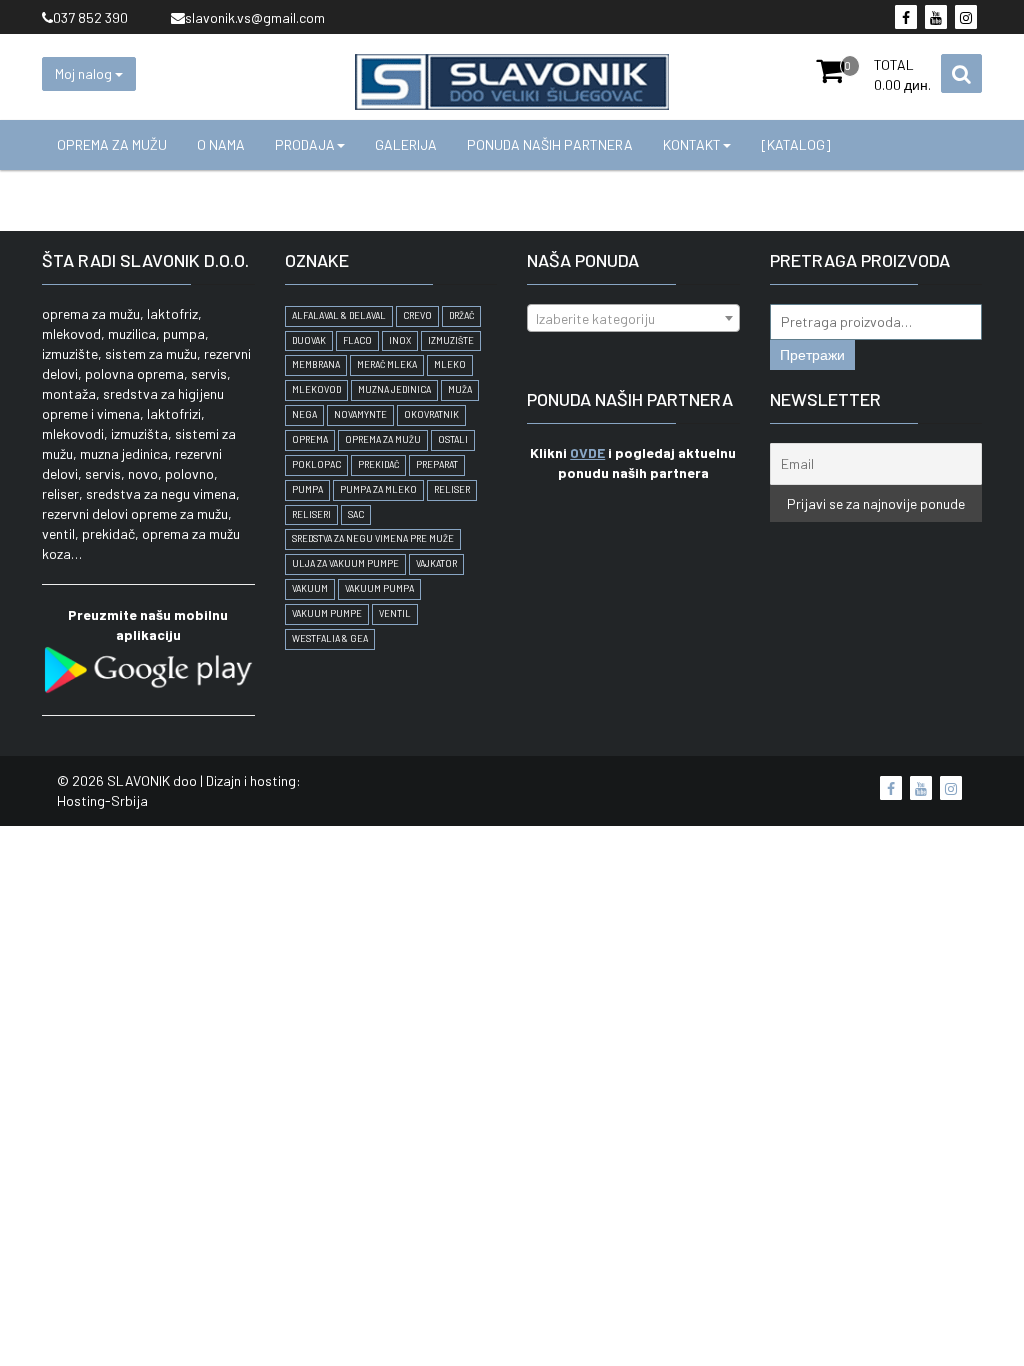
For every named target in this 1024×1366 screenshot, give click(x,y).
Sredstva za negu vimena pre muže (373, 538)
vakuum (310, 588)
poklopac (316, 464)
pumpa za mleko (378, 489)
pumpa (307, 489)
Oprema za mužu (112, 144)
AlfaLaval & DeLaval (339, 315)
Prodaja (305, 144)
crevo (417, 315)
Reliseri (311, 514)
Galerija (406, 144)
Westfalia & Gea (330, 638)
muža (460, 389)
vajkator (436, 563)
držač (461, 315)
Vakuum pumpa (379, 588)
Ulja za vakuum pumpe (345, 563)
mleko (450, 364)
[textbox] (633, 319)
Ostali (453, 439)
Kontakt (692, 144)
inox (400, 340)
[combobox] (633, 318)
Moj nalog (85, 73)
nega (304, 414)
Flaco (357, 340)
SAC (356, 514)
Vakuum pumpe (327, 613)
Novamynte (360, 414)
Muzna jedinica (394, 389)
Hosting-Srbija (102, 800)
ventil (395, 613)
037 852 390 (90, 17)
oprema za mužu (383, 439)
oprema (310, 439)
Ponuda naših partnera (550, 144)
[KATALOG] (796, 144)
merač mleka (387, 364)
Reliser (452, 489)
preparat (437, 464)
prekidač (378, 464)
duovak (309, 340)
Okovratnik (431, 414)
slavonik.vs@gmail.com (255, 17)
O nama (221, 144)
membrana (316, 364)
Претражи (812, 354)
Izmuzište (451, 340)
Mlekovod (316, 389)
